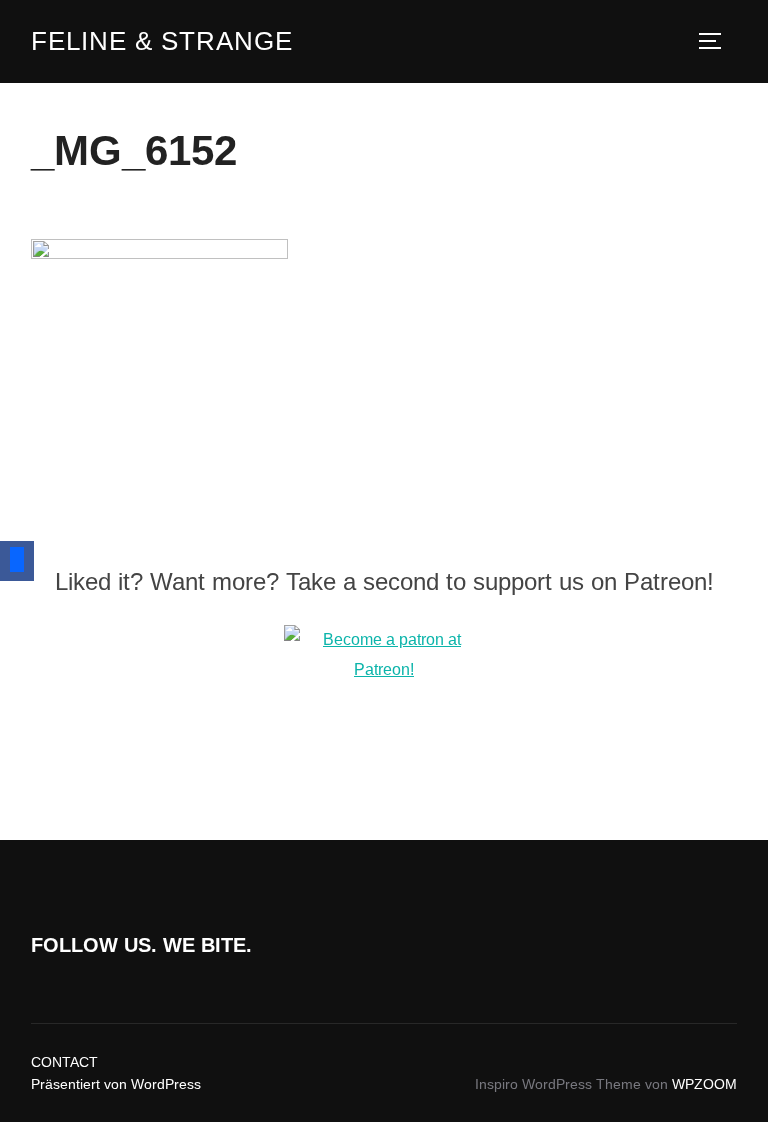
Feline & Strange (162, 41)
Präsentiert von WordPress (116, 1084)
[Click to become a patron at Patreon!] (384, 669)
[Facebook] (17, 561)
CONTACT (64, 1062)
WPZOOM (704, 1084)
